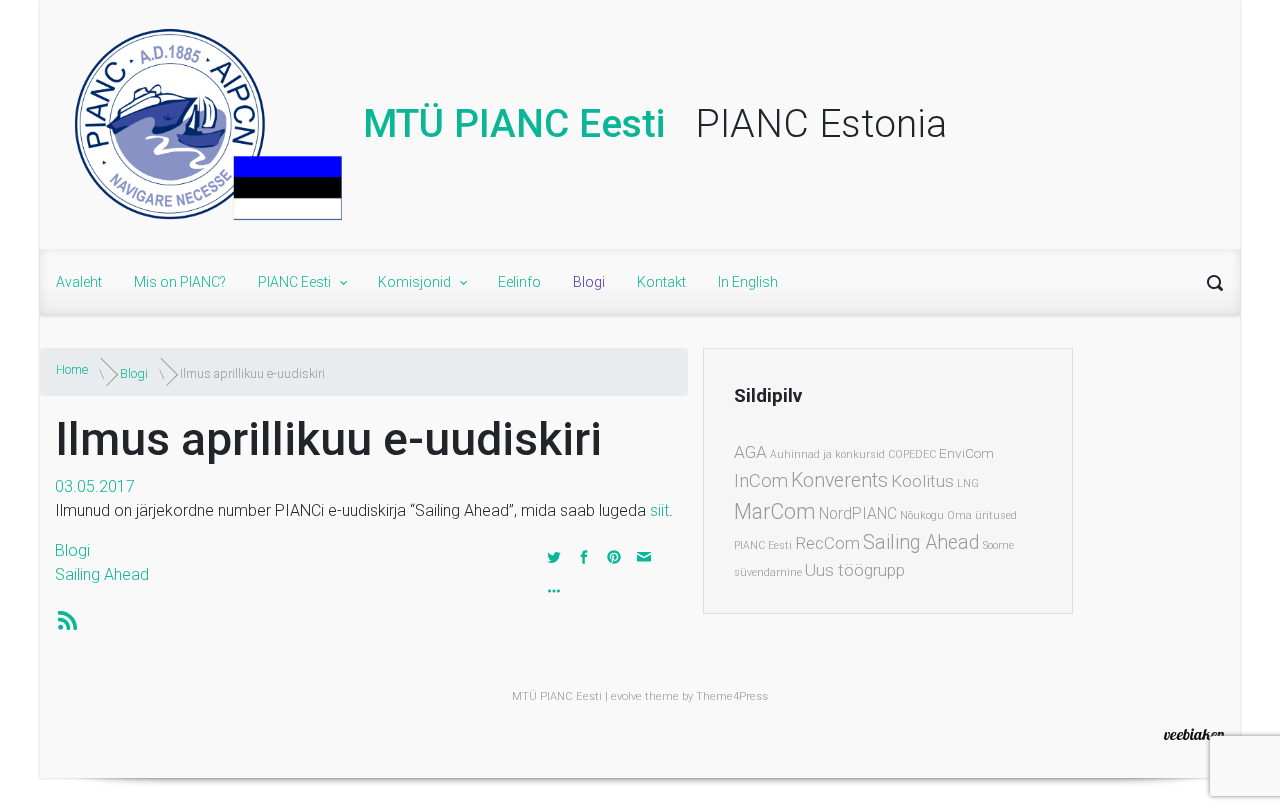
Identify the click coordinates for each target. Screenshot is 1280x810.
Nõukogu (922, 515)
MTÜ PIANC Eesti (514, 124)
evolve (626, 696)
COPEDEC (912, 454)
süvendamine (768, 572)
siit (659, 510)
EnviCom (966, 453)
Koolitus (922, 481)
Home (72, 369)
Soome (998, 545)
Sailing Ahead (102, 574)
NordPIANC (858, 514)
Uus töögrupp (855, 570)
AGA (750, 452)
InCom (761, 481)
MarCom (775, 511)
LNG (968, 483)
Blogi (134, 373)
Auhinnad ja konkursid (827, 454)
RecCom (827, 543)
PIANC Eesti (763, 545)
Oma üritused (982, 515)
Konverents (839, 480)
